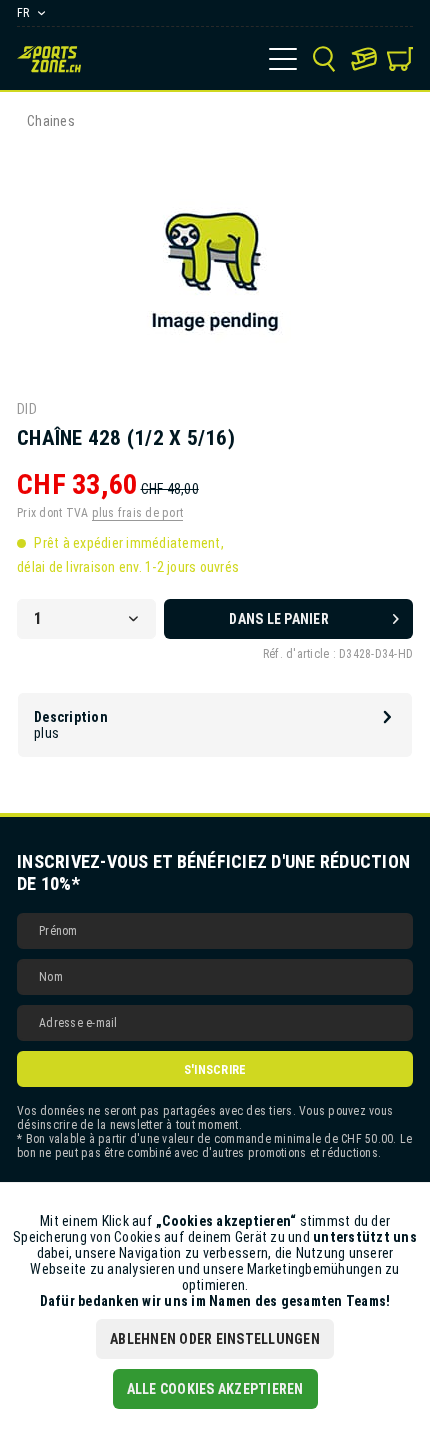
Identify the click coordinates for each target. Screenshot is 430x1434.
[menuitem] (283, 59)
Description (71, 717)
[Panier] (400, 59)
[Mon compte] (364, 59)
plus (46, 733)
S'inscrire (215, 1070)
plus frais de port (138, 513)
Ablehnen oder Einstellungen (215, 1339)
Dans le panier (279, 619)
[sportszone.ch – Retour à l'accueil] (49, 59)
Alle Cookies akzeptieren (215, 1389)
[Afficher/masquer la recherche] (324, 59)
